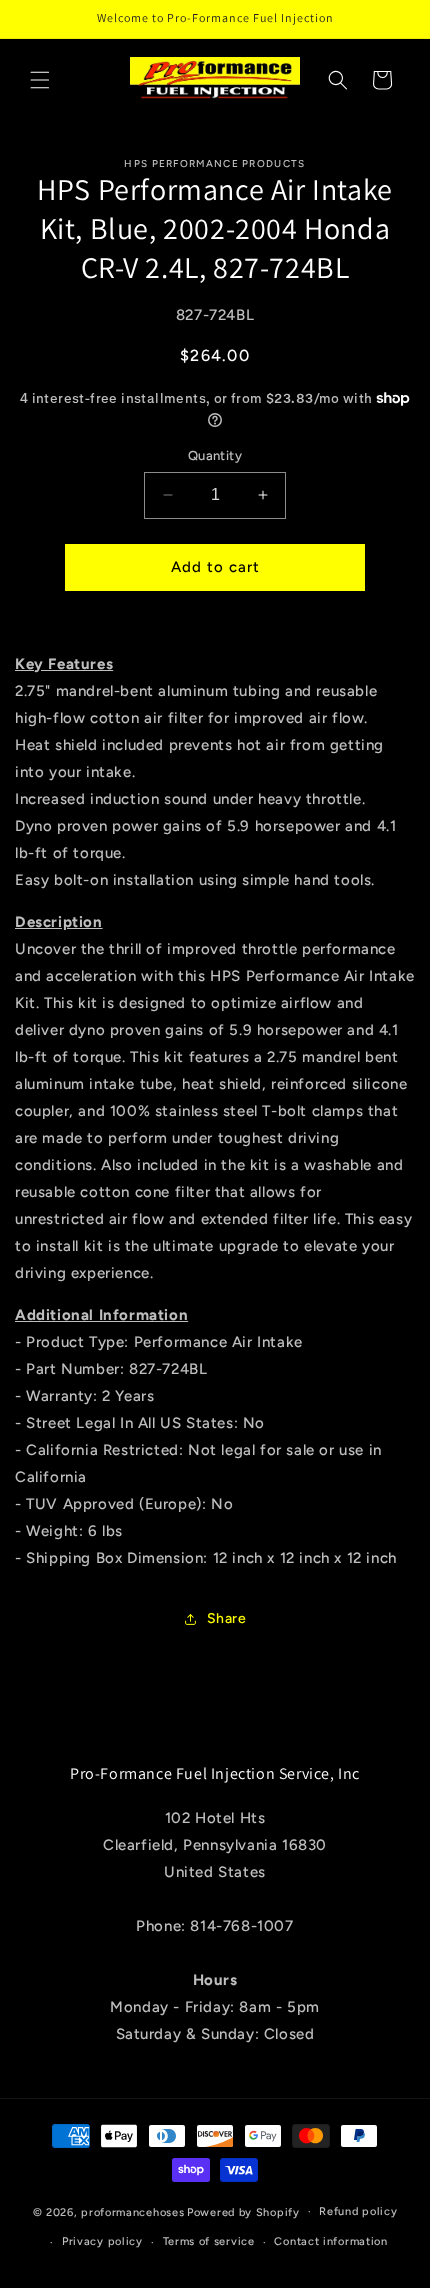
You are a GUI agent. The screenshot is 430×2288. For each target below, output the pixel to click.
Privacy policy (102, 2241)
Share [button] (227, 1618)
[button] (40, 80)
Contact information (330, 2241)
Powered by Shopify (243, 2211)
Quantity (215, 455)
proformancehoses (132, 2211)
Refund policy (358, 2211)
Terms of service (209, 2241)
